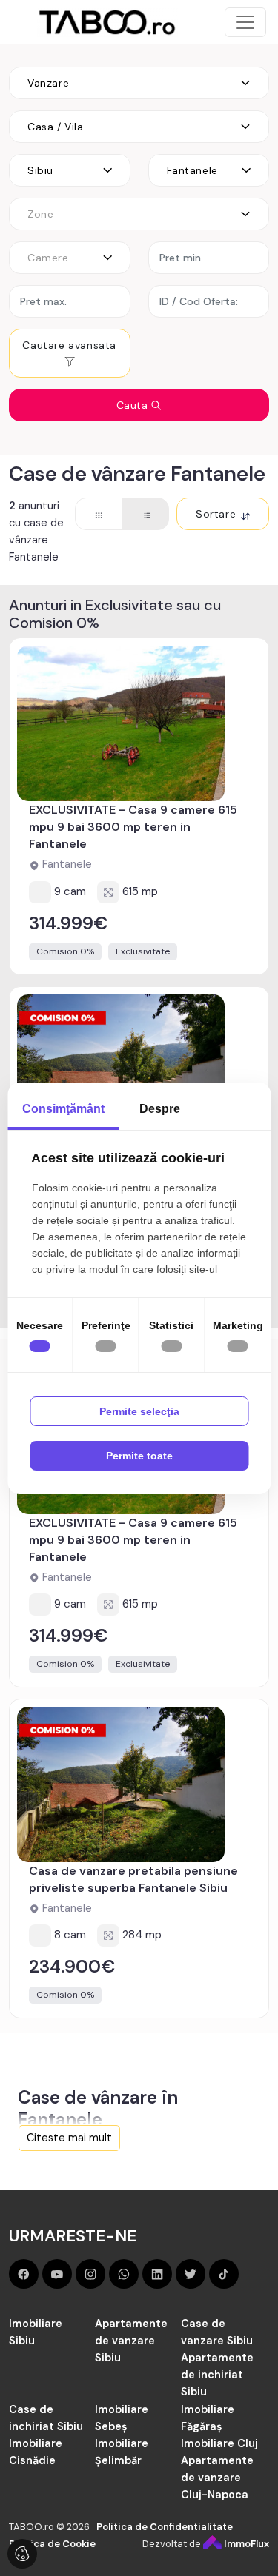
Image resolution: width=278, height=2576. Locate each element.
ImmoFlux (245, 2544)
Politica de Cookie (52, 2544)
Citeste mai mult (69, 2138)
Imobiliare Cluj (219, 2443)
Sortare (218, 514)
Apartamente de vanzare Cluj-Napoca (217, 2478)
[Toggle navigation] (245, 22)
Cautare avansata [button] (69, 345)
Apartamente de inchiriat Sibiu (217, 2375)
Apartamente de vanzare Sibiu (131, 2341)
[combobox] (139, 83)
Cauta (134, 405)
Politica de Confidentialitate (165, 2527)
